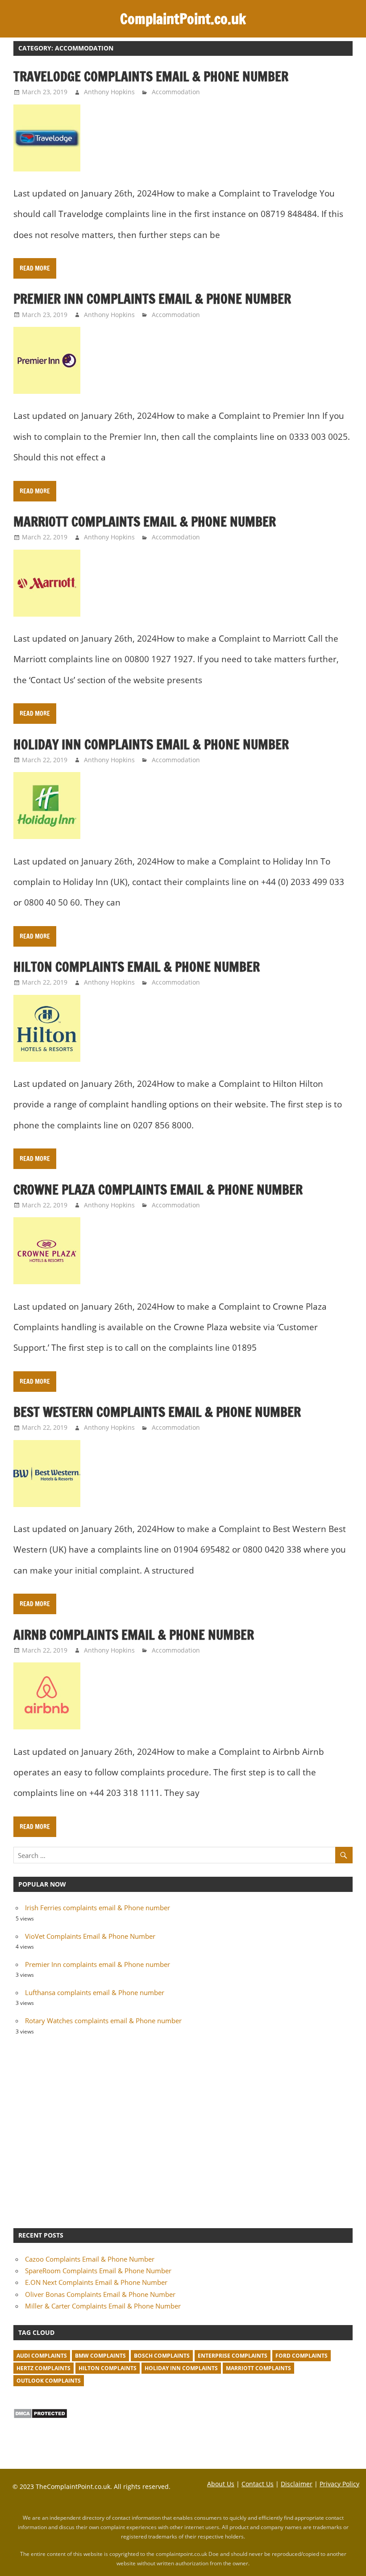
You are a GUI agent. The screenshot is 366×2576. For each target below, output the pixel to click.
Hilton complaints (108, 2368)
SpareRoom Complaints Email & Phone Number (98, 2271)
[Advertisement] (183, 2130)
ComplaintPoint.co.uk (183, 19)
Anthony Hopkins (109, 92)
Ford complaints (302, 2356)
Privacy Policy (339, 2484)
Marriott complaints (258, 2368)
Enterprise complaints (233, 2356)
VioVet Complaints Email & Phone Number (90, 1936)
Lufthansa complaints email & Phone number (95, 1992)
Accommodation (176, 92)
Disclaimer (297, 2484)
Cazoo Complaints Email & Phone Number (90, 2259)
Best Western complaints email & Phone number (157, 1412)
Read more (35, 268)
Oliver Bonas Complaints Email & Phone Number (100, 2294)
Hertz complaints (44, 2368)
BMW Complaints (100, 2356)
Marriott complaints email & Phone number (145, 522)
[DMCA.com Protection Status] (40, 2416)
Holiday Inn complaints (181, 2368)
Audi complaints (42, 2356)
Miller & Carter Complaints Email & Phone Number (103, 2306)
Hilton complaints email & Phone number (137, 967)
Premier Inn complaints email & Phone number (152, 299)
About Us (221, 2484)
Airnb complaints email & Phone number (134, 1635)
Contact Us (258, 2484)
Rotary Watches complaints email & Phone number (103, 2021)
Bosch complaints (162, 2356)
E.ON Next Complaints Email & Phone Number (96, 2282)
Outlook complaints (49, 2381)
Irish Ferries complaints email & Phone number (98, 1908)
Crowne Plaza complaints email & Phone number (158, 1190)
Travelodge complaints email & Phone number (151, 76)
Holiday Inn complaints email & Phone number (151, 744)
